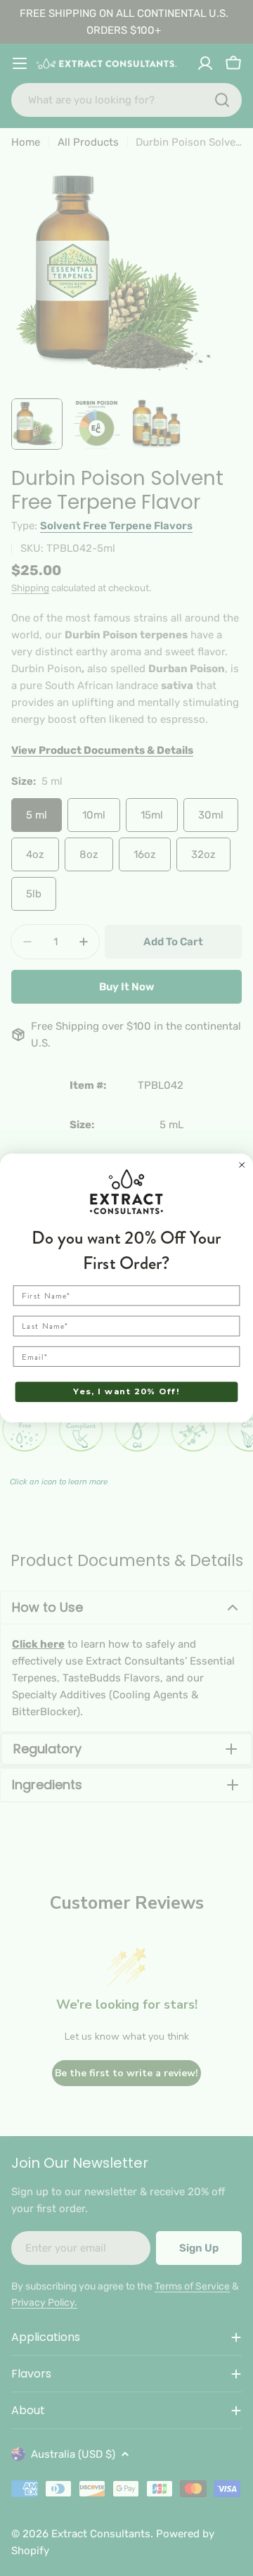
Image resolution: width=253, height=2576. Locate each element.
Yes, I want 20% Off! (126, 1391)
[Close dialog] (242, 1164)
